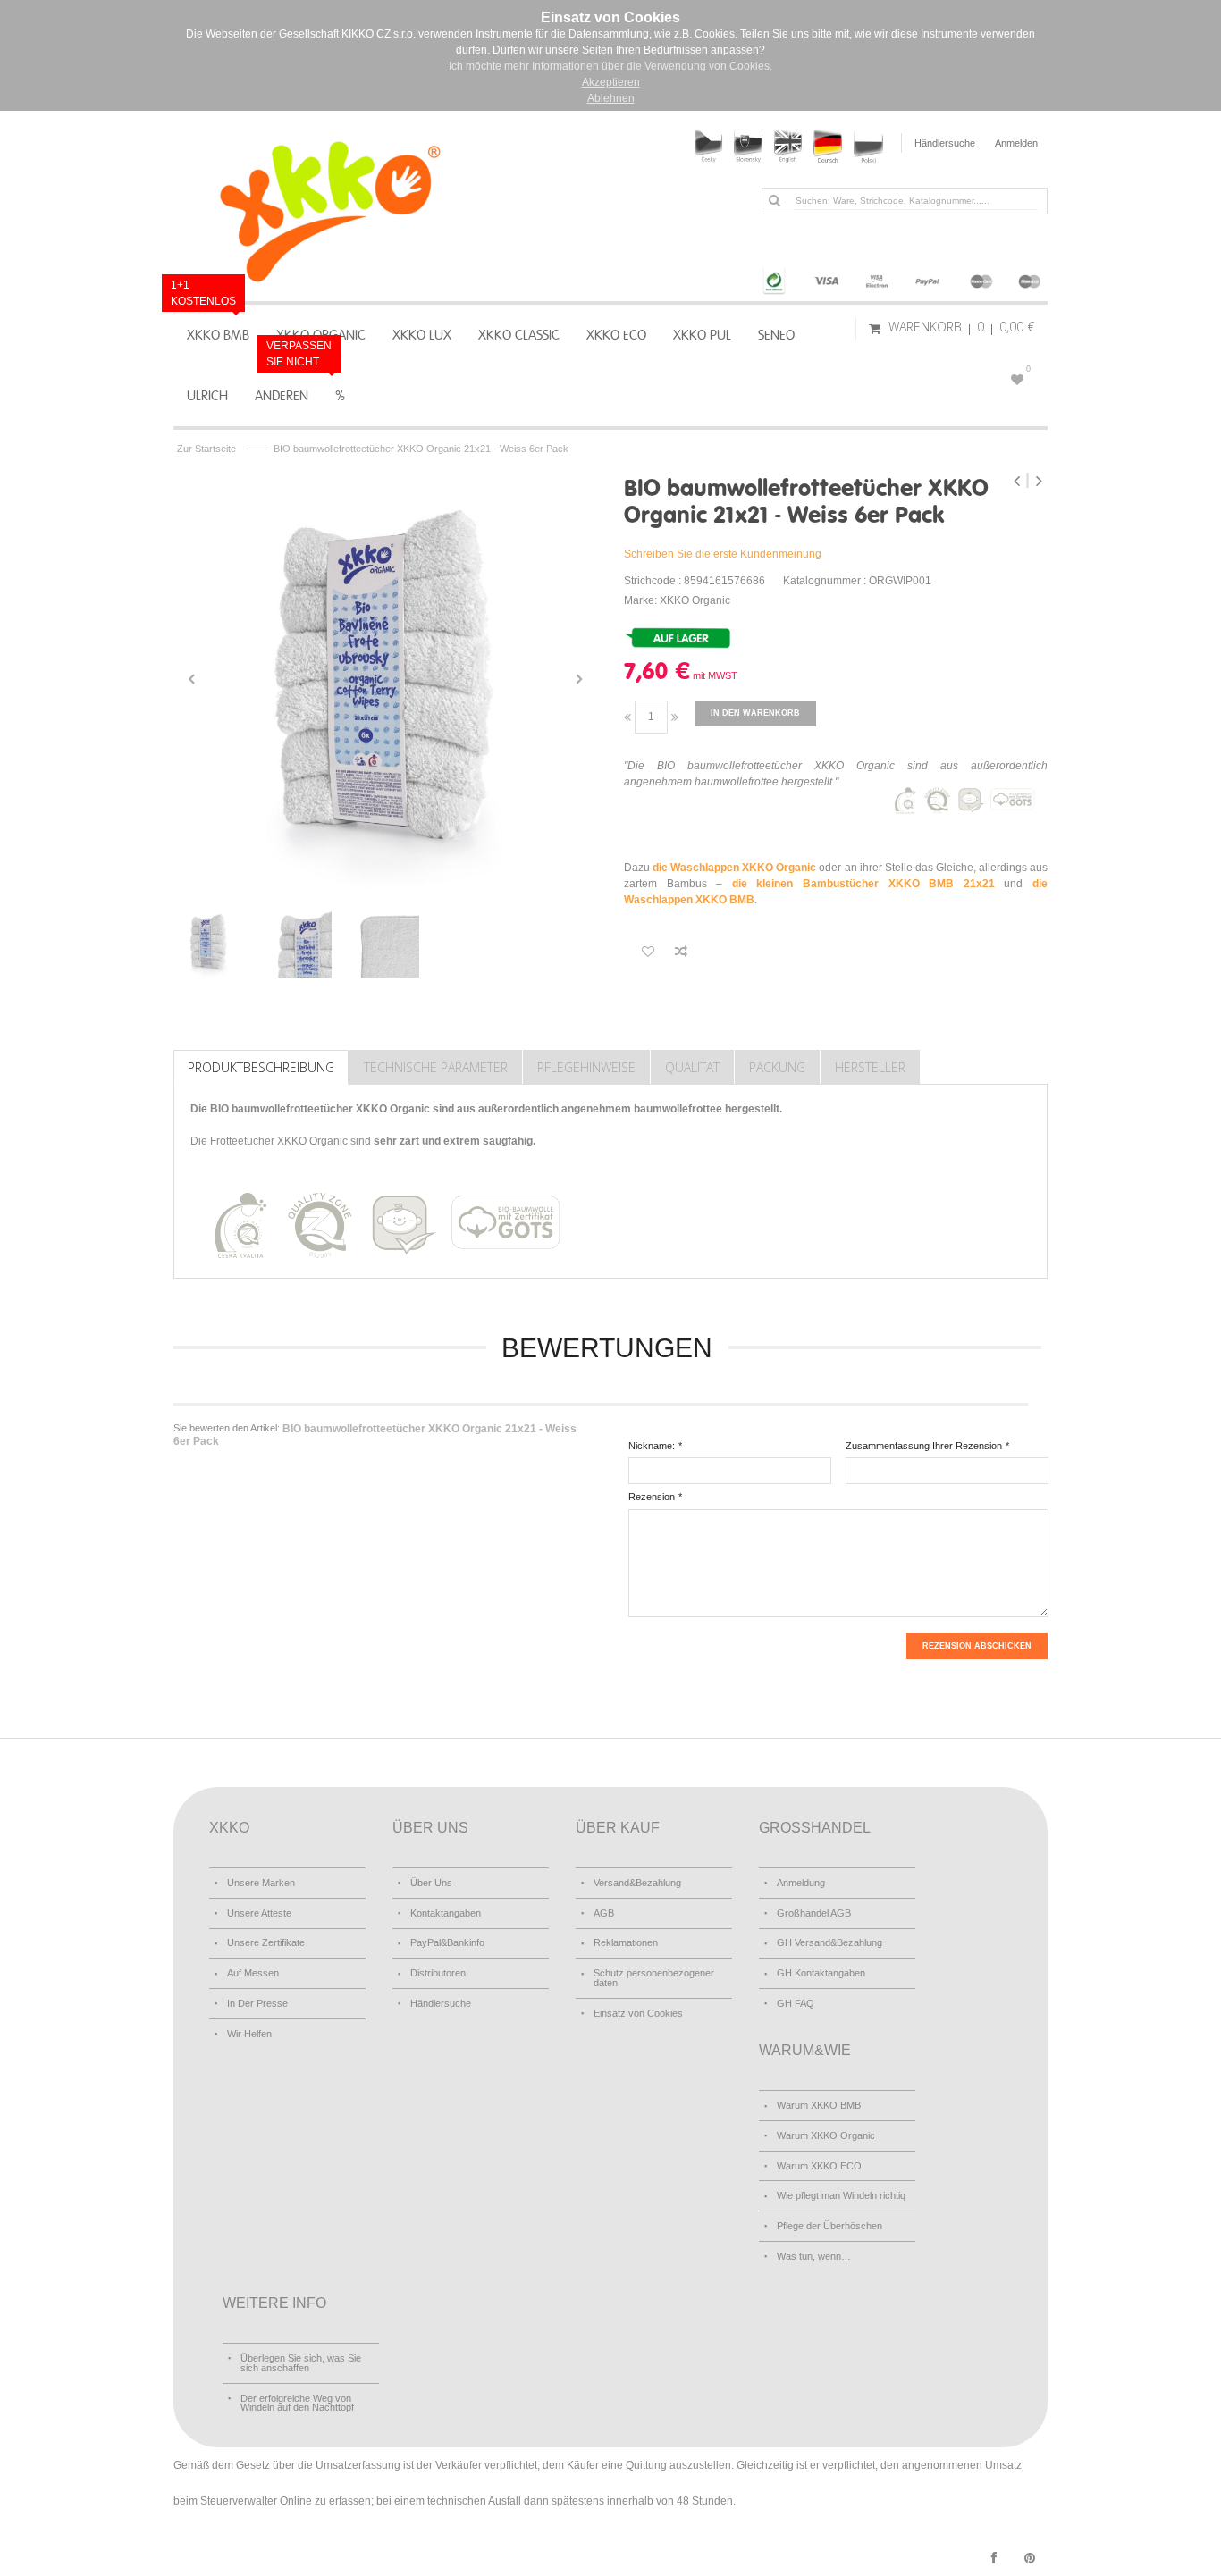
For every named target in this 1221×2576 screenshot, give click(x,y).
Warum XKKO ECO (819, 2166)
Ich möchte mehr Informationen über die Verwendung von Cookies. (610, 66)
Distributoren (438, 1973)
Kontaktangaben (446, 1913)
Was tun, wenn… (814, 2256)
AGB (604, 1913)
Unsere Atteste (259, 1913)
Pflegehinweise (586, 1067)
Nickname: (652, 1446)
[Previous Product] (1019, 481)
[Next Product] (1039, 481)
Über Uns (431, 1883)
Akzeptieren (611, 82)
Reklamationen (626, 1942)
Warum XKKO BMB (819, 2105)
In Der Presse (257, 2003)
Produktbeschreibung (261, 1067)
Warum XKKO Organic (826, 2135)
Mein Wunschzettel (1028, 369)
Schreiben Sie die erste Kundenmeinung (723, 554)
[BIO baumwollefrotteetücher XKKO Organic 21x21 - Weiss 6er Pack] (385, 679)
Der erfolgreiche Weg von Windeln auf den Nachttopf (297, 2403)
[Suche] (774, 200)
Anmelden (1016, 143)
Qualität (692, 1067)
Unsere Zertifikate (266, 1942)
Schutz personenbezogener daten (654, 1978)
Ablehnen (611, 98)
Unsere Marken (261, 1883)
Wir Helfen (249, 2034)
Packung (777, 1067)
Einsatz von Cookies (638, 2013)
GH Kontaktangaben (821, 1973)
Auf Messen (253, 1973)
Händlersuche (945, 143)
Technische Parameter (436, 1067)
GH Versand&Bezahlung (829, 1942)
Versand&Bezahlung (637, 1883)
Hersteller (870, 1067)
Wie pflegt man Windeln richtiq (841, 2195)
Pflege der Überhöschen (829, 2226)
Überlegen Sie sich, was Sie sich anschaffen (301, 2363)
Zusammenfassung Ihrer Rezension (924, 1446)
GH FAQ (796, 2003)
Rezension (652, 1497)
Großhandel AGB (814, 1913)
